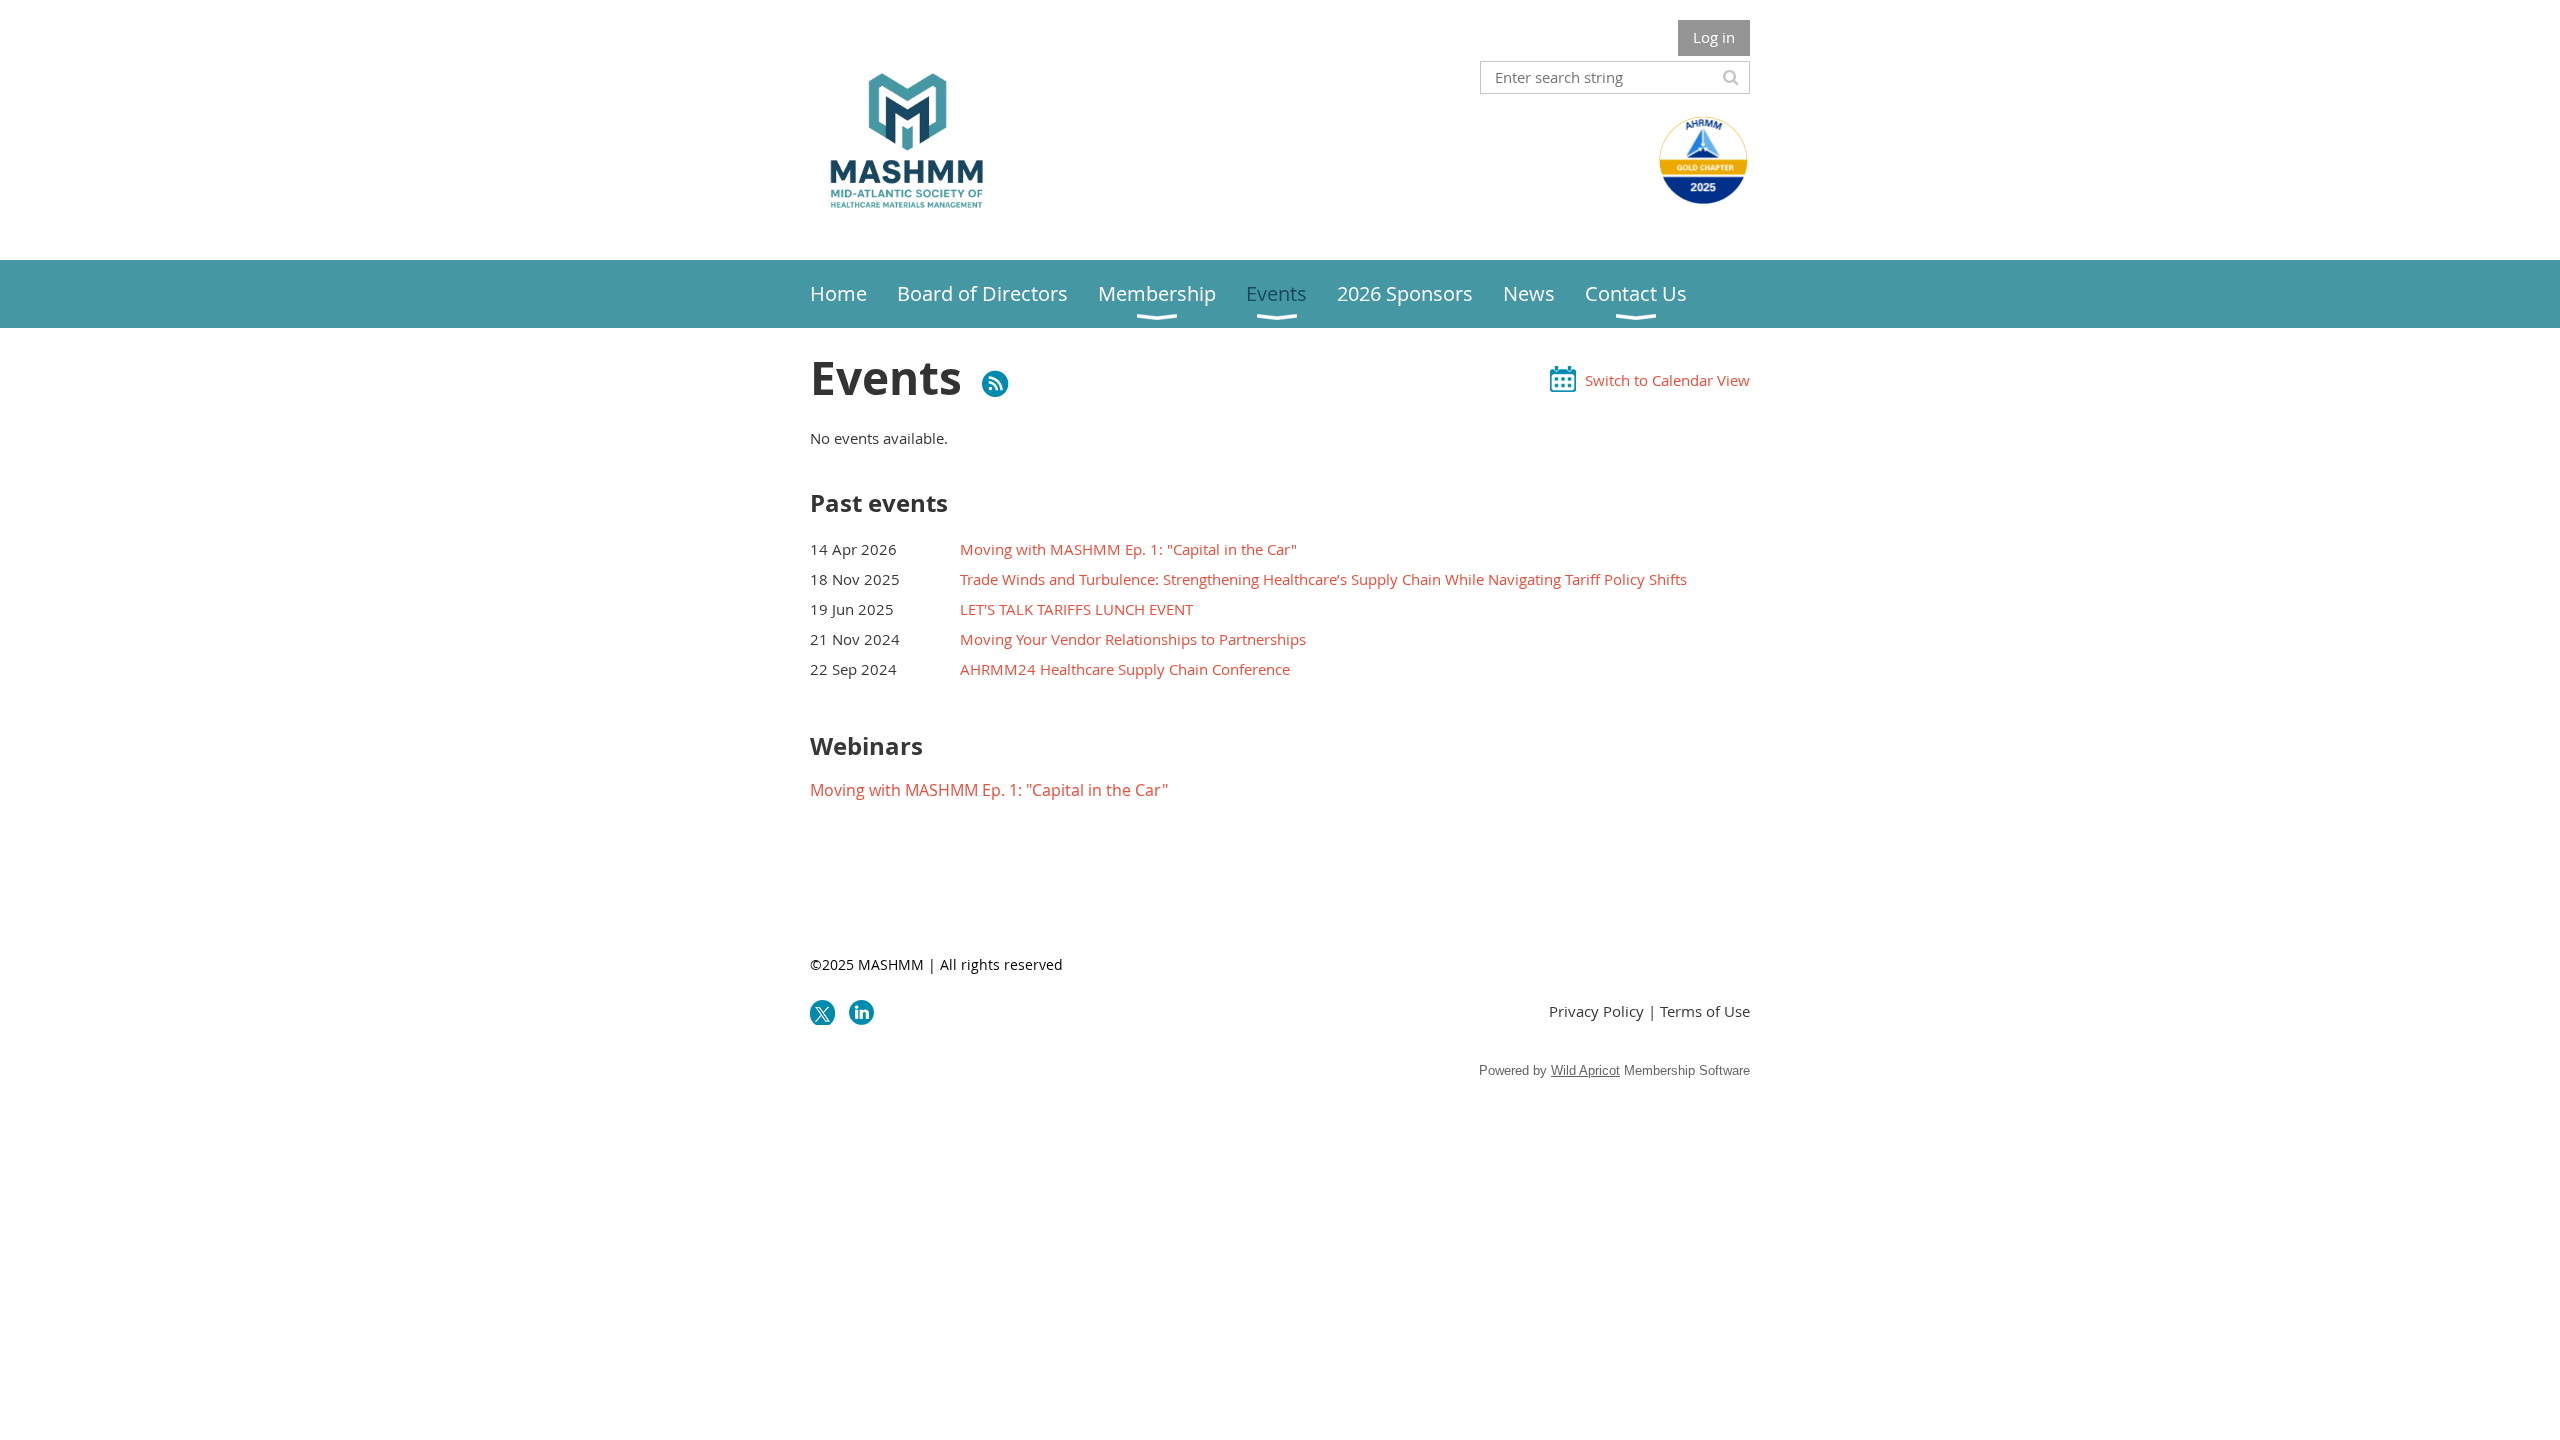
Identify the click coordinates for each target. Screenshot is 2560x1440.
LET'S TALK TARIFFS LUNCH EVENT (1076, 609)
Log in (1714, 37)
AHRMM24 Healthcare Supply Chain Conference (1125, 669)
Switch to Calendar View (1667, 380)
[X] (822, 1012)
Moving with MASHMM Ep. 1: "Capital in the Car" (1128, 549)
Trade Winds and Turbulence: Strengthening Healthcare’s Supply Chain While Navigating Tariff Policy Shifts (1323, 579)
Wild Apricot (1585, 1070)
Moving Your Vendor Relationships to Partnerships (1133, 639)
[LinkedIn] (861, 1012)
